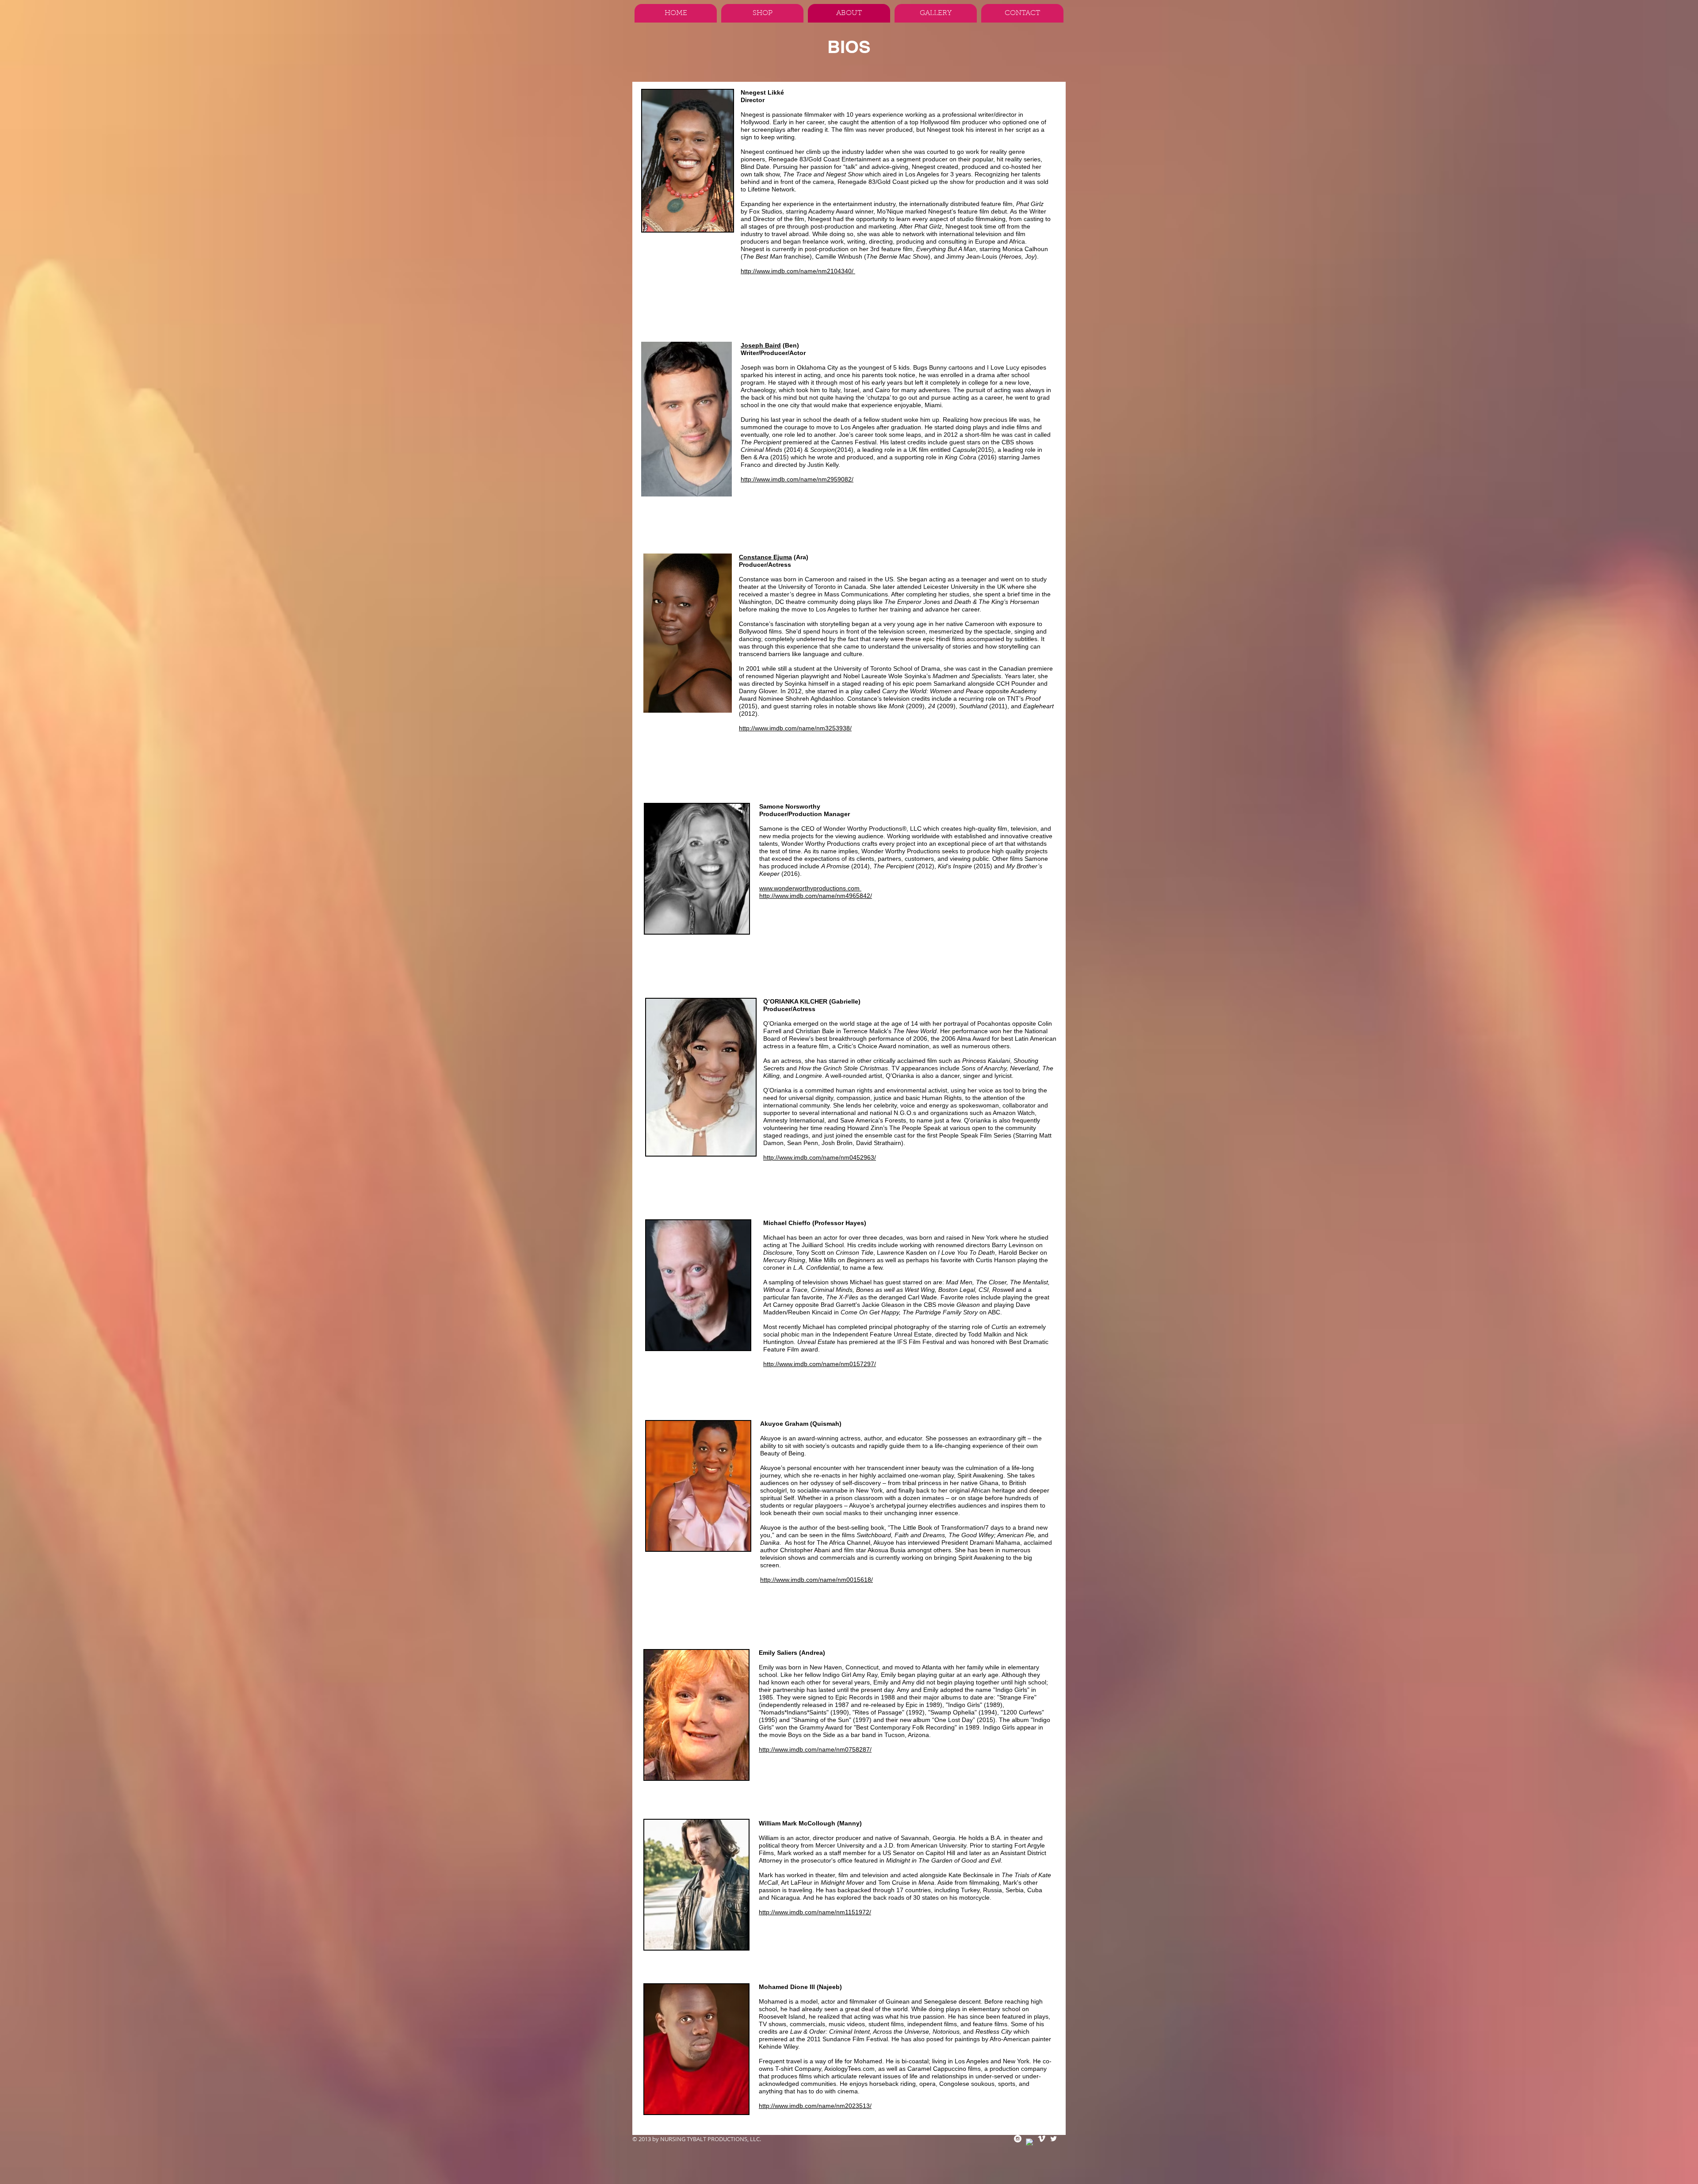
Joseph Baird (761, 345)
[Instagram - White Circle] (1018, 2139)
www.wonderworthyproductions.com (810, 888)
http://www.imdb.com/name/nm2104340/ (798, 271)
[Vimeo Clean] (1042, 2139)
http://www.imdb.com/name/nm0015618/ (816, 1580)
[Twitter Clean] (1054, 2139)
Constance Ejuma (765, 557)
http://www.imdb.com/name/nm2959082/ (797, 479)
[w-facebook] (1030, 2142)
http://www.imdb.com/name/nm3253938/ (795, 728)
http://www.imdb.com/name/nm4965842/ (816, 896)
